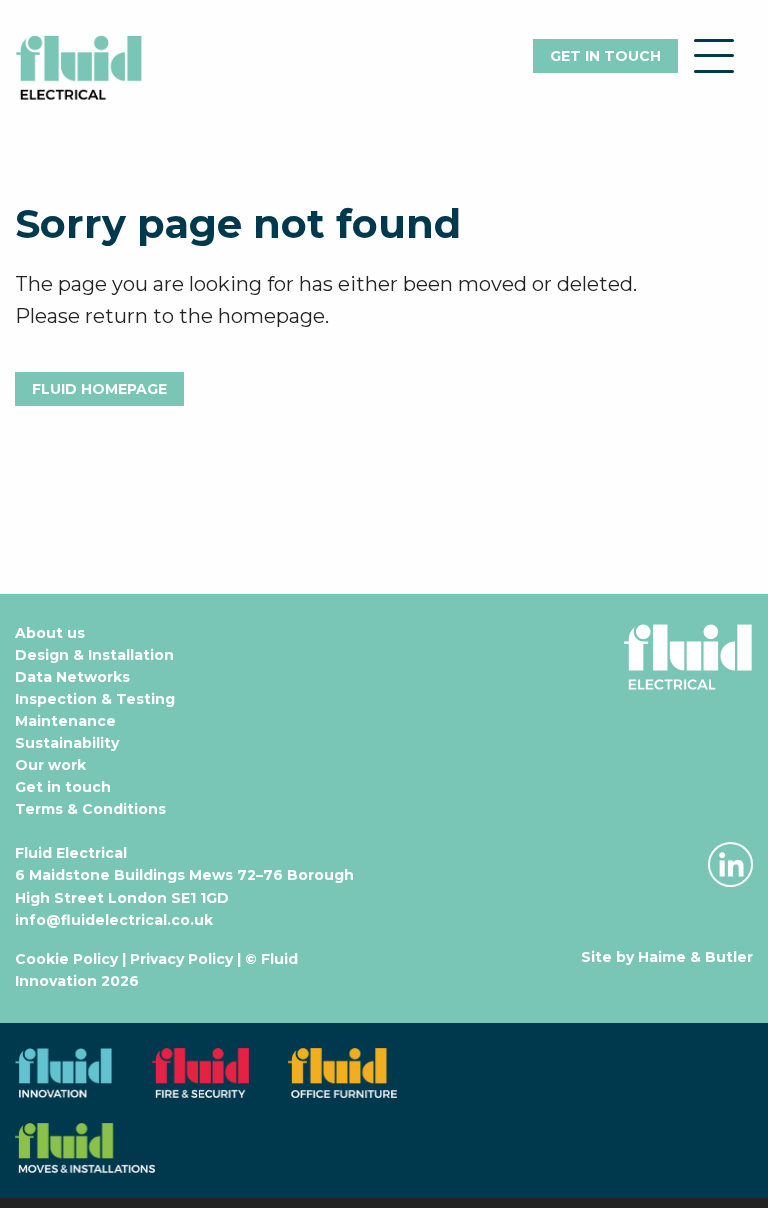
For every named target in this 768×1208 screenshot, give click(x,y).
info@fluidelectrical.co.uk (114, 920)
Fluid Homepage (99, 389)
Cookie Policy (66, 959)
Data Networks (72, 677)
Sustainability (67, 743)
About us (50, 633)
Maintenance (65, 721)
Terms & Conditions (90, 809)
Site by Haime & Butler (667, 957)
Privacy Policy (181, 959)
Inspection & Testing (95, 699)
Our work (50, 765)
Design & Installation (94, 655)
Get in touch (605, 56)
